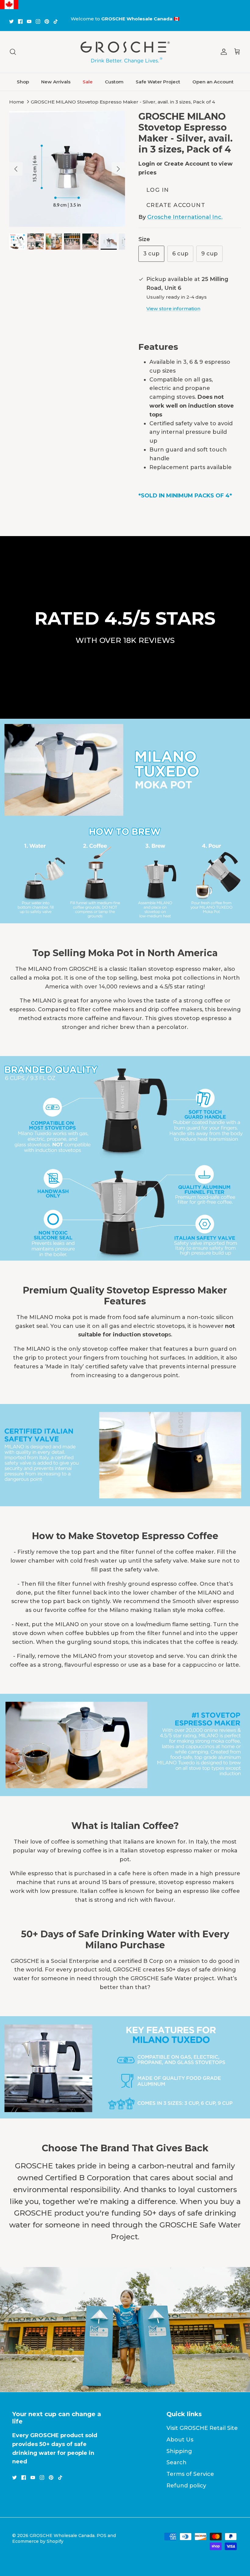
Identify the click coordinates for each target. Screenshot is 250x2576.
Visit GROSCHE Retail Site (202, 2428)
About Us (180, 2440)
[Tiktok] (56, 21)
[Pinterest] (47, 21)
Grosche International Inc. (185, 217)
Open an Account (213, 82)
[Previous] (16, 169)
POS (102, 2536)
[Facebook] (20, 21)
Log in (158, 190)
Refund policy (186, 2486)
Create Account (176, 205)
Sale (88, 82)
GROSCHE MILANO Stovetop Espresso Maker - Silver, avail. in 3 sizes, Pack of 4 (123, 102)
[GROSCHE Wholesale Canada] (125, 52)
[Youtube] (29, 21)
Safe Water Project (158, 82)
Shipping (179, 2451)
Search (177, 2462)
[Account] (223, 52)
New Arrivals (56, 82)
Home (17, 102)
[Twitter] (11, 21)
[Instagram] (38, 21)
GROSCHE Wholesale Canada (62, 2536)
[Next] (118, 169)
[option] (67, 169)
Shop (23, 82)
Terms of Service (190, 2474)
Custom (114, 82)
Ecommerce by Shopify (38, 2541)
